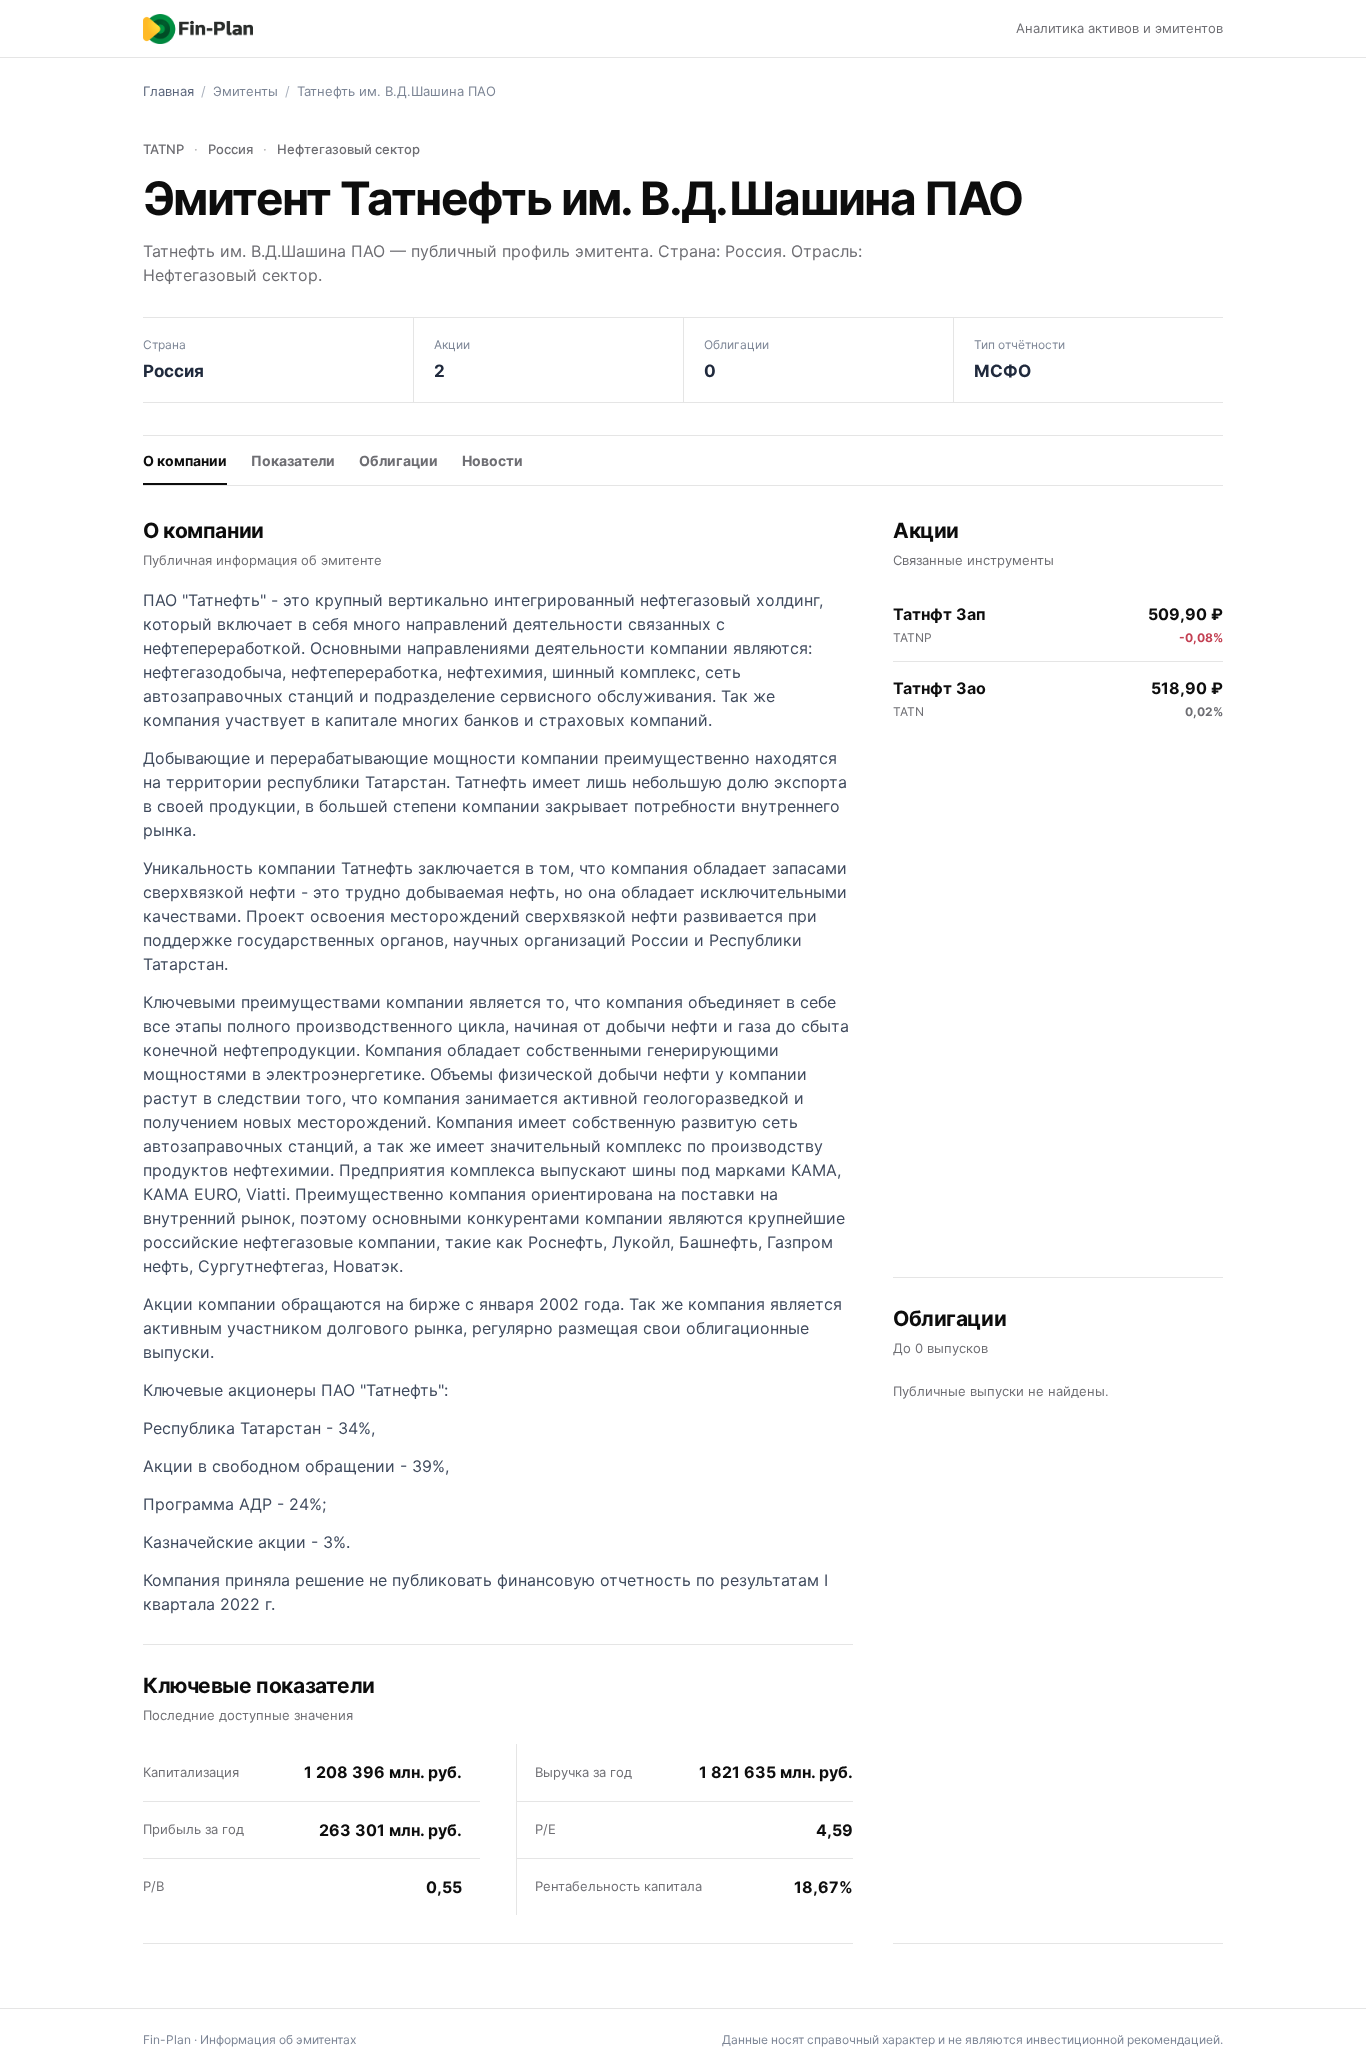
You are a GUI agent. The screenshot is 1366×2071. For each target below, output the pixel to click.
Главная (168, 91)
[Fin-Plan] (198, 29)
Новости (492, 460)
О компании (185, 460)
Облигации (398, 460)
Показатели (293, 460)
